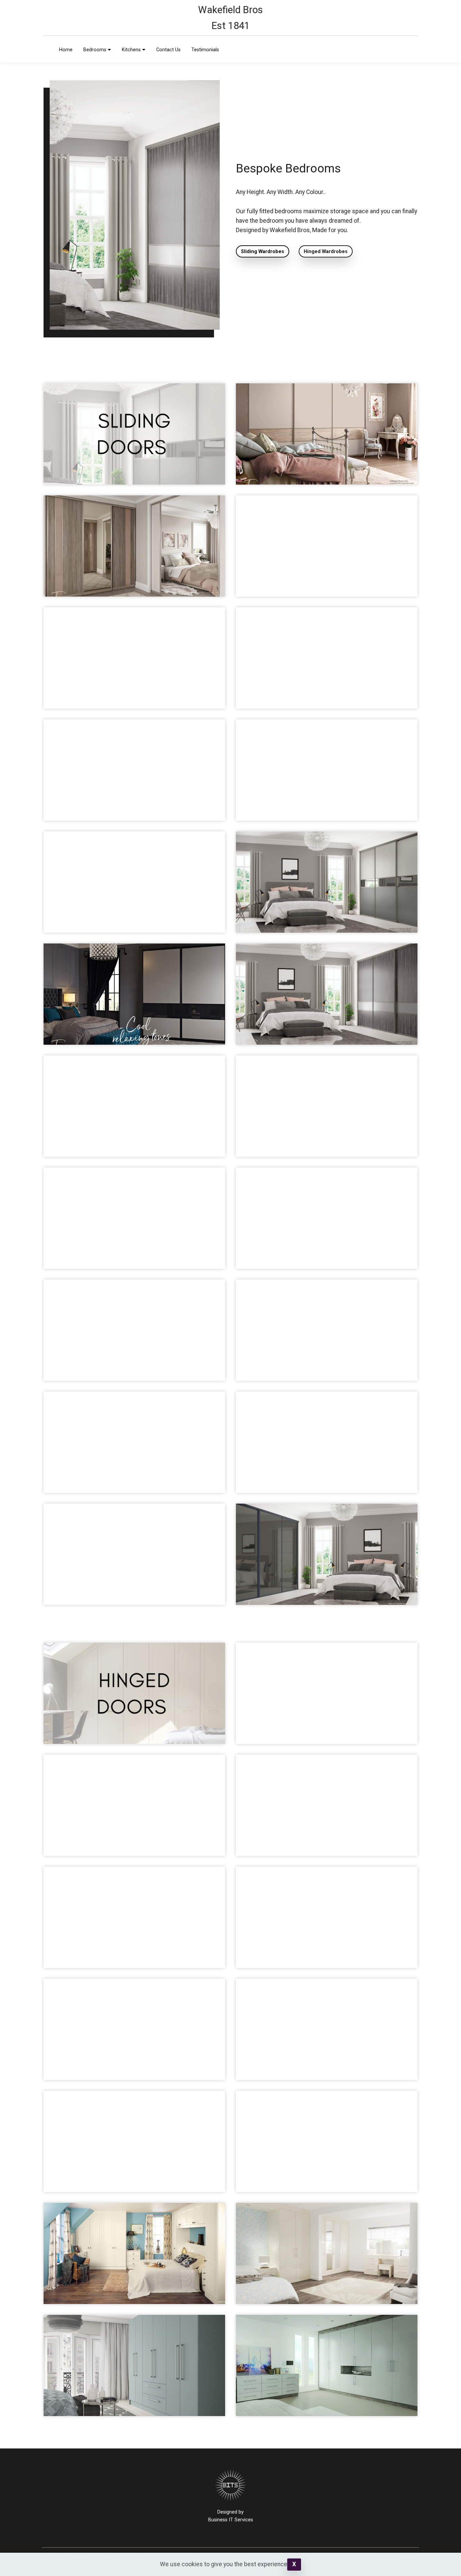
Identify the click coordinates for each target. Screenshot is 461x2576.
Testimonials (205, 50)
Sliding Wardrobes (263, 252)
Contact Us (168, 50)
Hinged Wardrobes (326, 252)
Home (66, 50)
